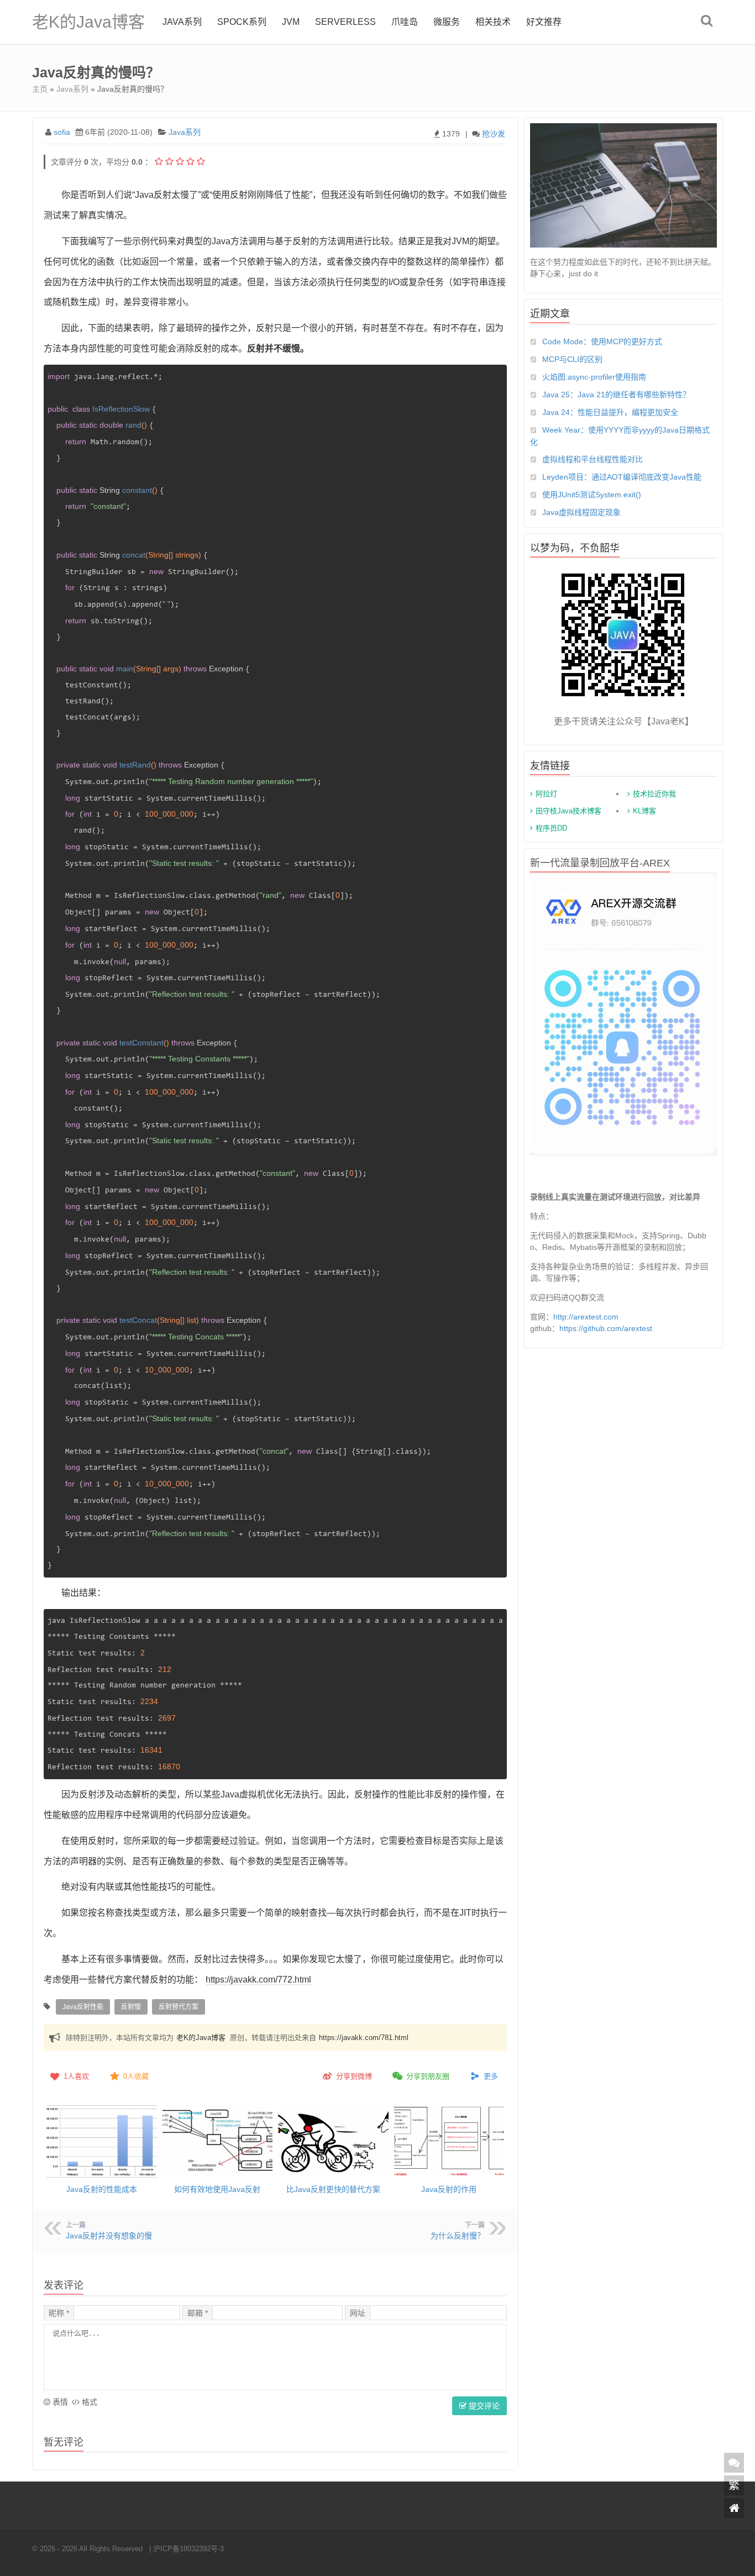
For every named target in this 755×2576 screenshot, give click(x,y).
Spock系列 (242, 22)
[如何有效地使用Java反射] (218, 2141)
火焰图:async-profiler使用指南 (594, 377)
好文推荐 (544, 22)
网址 (358, 2313)
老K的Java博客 (88, 22)
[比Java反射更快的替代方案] (333, 2141)
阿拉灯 (546, 794)
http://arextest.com (586, 1317)
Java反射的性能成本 (102, 2189)
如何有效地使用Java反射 (217, 2189)
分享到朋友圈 (428, 2076)
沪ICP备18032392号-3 (188, 2549)
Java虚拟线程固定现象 (581, 512)
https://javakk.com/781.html (364, 2038)
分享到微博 (354, 2076)
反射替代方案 (179, 2007)
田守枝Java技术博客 (568, 811)
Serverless (345, 22)
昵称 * (59, 2313)
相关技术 (493, 22)
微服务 (447, 22)
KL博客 (644, 811)
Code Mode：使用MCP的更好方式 (602, 341)
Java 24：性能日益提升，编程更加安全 (610, 412)
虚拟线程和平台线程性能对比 (593, 459)
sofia (62, 132)
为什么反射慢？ (458, 2236)
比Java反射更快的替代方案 (333, 2189)
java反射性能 (83, 2007)
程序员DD (551, 828)
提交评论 (483, 2406)
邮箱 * (198, 2313)
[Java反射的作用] (449, 2141)
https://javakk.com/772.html (258, 1980)
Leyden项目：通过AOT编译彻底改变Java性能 (622, 477)
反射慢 (131, 2007)
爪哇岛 (405, 22)
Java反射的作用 (449, 2189)
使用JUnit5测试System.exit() (592, 495)
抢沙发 (494, 134)
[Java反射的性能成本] (102, 2141)
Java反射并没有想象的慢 (109, 2236)
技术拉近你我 (654, 794)
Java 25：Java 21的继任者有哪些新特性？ (616, 395)
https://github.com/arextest (606, 1328)
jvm (291, 22)
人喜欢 (76, 2076)
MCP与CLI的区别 (572, 359)
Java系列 (182, 22)
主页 (40, 89)
